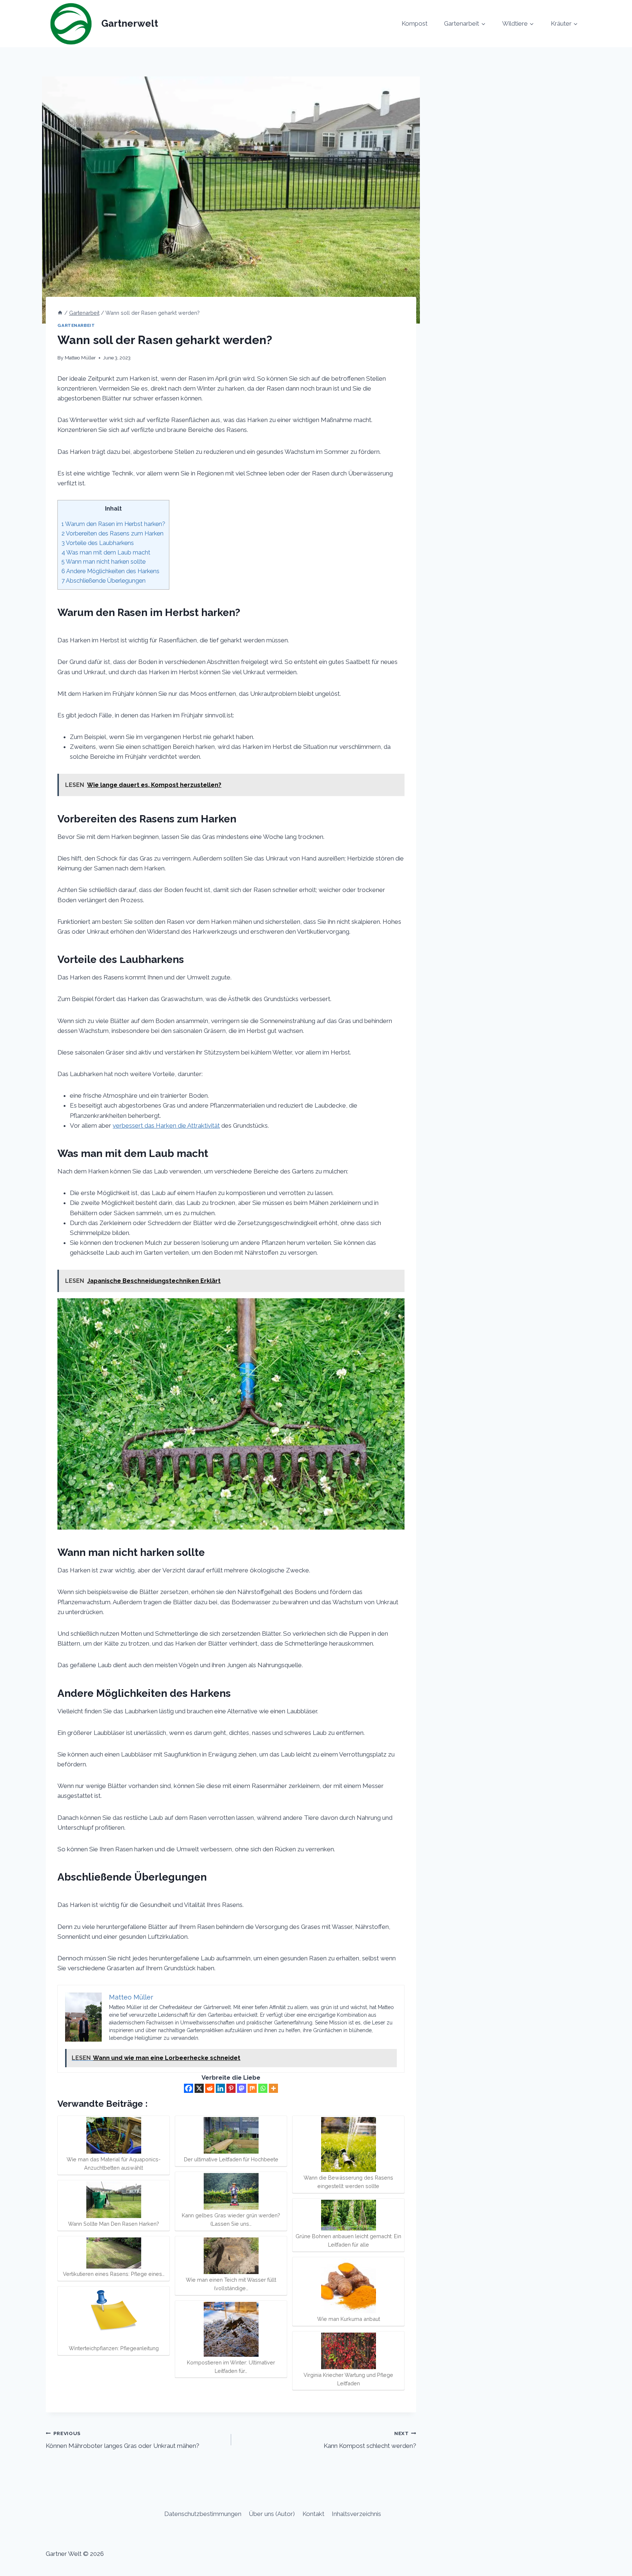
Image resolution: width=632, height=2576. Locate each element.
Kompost (415, 23)
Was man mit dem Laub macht (106, 552)
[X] (199, 2088)
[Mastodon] (242, 2088)
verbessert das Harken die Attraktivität (166, 1125)
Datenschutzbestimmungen (203, 2514)
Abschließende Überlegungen (104, 581)
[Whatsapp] (263, 2088)
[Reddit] (210, 2088)
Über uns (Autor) (272, 2514)
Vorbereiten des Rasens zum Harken (112, 533)
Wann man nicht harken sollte (104, 562)
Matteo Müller (80, 358)
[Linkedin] (220, 2088)
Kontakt (313, 2514)
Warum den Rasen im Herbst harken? (113, 524)
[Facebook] (189, 2088)
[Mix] (252, 2088)
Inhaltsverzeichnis (356, 2514)
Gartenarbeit (76, 325)
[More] (273, 2088)
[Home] (60, 313)
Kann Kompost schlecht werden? (370, 2440)
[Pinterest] (231, 2088)
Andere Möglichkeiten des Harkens (110, 571)
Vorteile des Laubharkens (98, 543)
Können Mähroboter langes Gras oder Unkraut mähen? (123, 2440)
